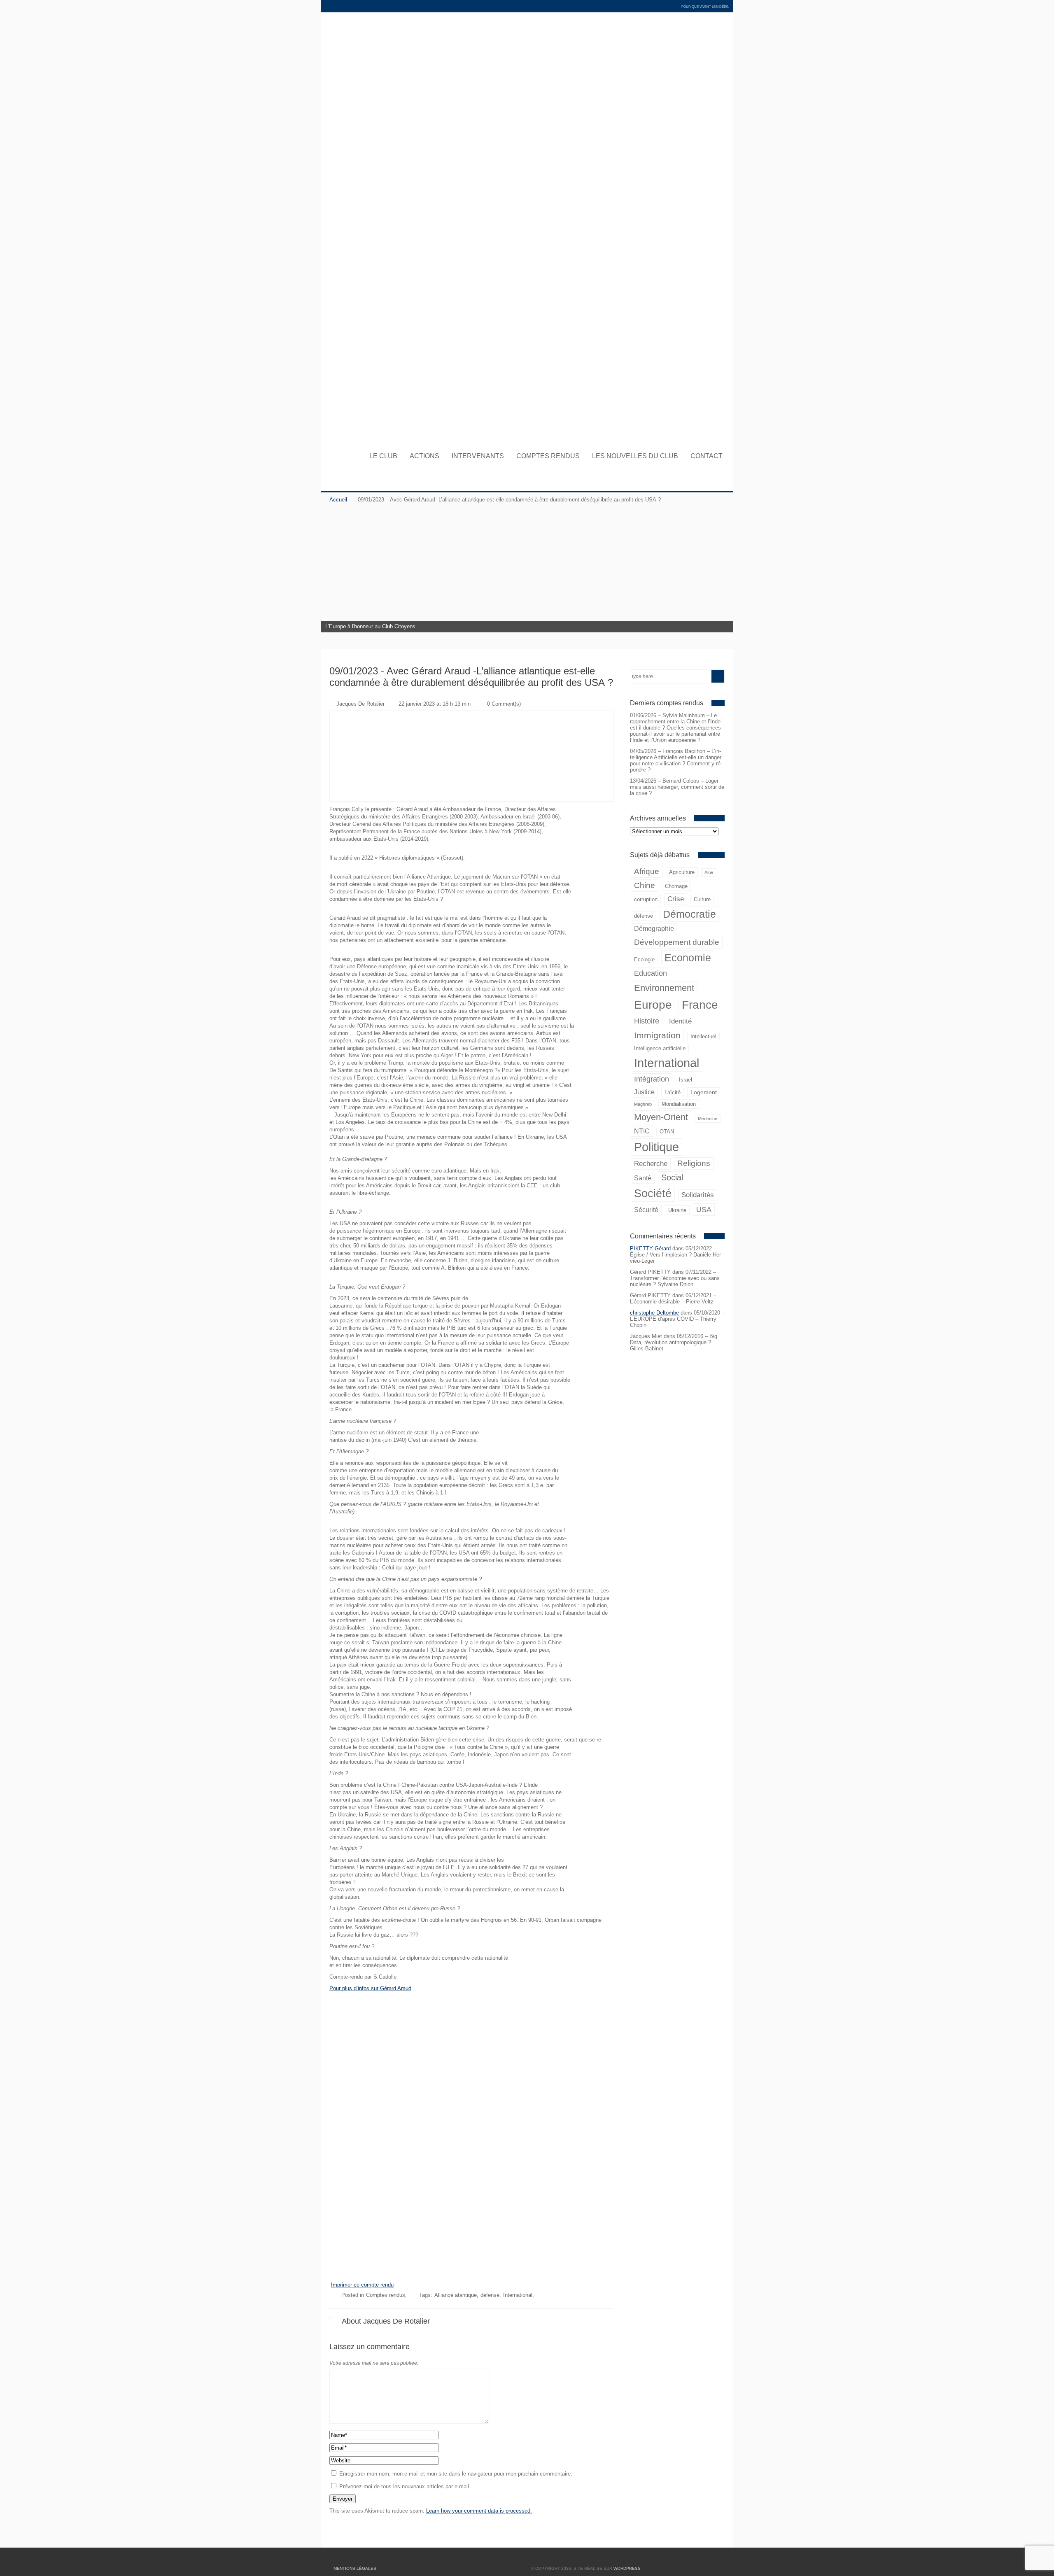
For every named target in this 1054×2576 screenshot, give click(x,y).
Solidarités (698, 1195)
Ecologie (644, 959)
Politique (656, 1147)
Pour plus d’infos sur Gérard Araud (370, 1988)
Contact (707, 456)
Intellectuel (703, 1036)
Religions (694, 1163)
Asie (709, 872)
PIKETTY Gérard (650, 1248)
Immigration (657, 1035)
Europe (653, 1005)
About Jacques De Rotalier (386, 2321)
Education (651, 973)
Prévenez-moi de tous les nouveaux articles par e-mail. (405, 2486)
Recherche (651, 1164)
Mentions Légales (355, 2568)
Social (672, 1177)
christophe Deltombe (654, 1313)
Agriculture (682, 872)
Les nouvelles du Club (635, 456)
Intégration (652, 1079)
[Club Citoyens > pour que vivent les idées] (527, 435)
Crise (676, 899)
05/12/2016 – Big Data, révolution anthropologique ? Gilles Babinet (674, 1342)
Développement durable (677, 942)
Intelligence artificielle (660, 1048)
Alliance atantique (456, 2295)
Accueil (338, 500)
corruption (646, 899)
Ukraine (677, 1210)
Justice (644, 1092)
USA (704, 1209)
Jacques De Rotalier (360, 704)
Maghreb (643, 1104)
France (700, 1005)
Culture (702, 899)
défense (644, 916)
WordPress (627, 2568)
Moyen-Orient (661, 1117)
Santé (643, 1178)
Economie (688, 958)
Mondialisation (679, 1104)
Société (653, 1194)
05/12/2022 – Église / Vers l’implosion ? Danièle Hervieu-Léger (676, 1255)
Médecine (708, 1119)
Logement (704, 1092)
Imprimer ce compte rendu (362, 2285)
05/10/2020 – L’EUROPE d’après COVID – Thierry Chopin (677, 1319)
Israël (686, 1080)
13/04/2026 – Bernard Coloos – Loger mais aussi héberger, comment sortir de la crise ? (677, 787)
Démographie (654, 929)
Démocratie (689, 914)
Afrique (647, 871)
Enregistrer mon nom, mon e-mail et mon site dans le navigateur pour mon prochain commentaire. (456, 2474)
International (667, 1063)
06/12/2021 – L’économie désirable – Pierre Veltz (673, 1298)
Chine (645, 885)
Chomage (676, 886)
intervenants (478, 456)
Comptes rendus (548, 456)
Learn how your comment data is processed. (479, 2511)
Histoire (647, 1021)
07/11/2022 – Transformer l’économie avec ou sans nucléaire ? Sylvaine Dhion (675, 1278)
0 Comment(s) (504, 704)
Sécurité (646, 1210)
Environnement (664, 988)
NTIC (642, 1131)
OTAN (667, 1132)
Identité (680, 1021)
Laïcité (673, 1092)
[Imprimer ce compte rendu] (471, 2279)
